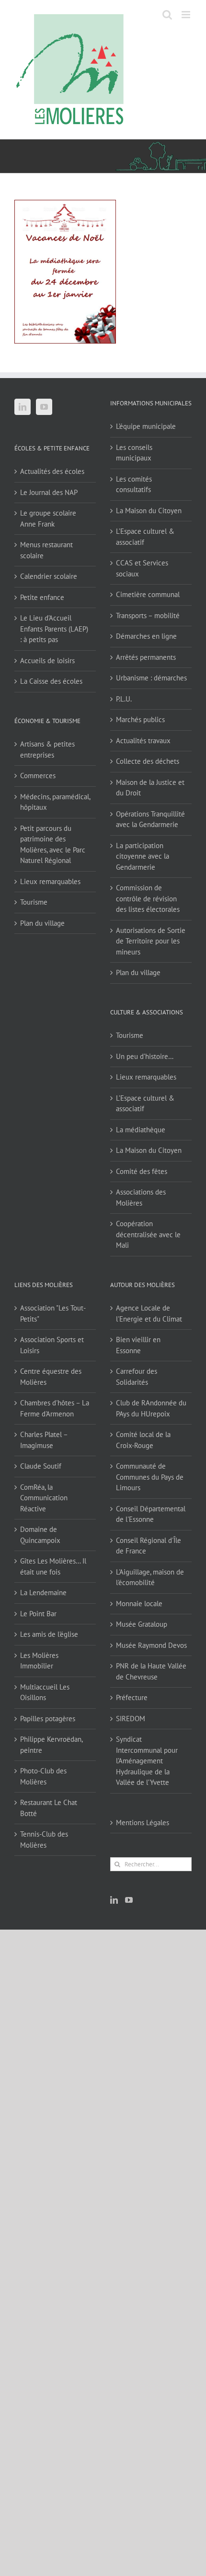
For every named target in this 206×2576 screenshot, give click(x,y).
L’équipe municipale (146, 426)
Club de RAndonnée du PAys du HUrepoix (151, 1408)
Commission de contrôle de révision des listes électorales (148, 898)
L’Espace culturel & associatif (145, 537)
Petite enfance (42, 597)
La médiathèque (141, 1130)
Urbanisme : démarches (151, 678)
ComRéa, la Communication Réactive (44, 1498)
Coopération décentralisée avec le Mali (148, 1234)
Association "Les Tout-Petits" (53, 1313)
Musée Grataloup (142, 1624)
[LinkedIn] (23, 407)
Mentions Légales (143, 1823)
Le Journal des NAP (49, 492)
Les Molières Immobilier (39, 1661)
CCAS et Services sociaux (142, 568)
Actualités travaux (143, 741)
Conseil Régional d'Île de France (149, 1546)
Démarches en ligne (146, 636)
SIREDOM (131, 1719)
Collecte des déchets (148, 761)
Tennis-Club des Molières (44, 1840)
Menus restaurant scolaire (46, 550)
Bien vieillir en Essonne (138, 1345)
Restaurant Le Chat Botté (49, 1808)
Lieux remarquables (50, 881)
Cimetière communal (148, 594)
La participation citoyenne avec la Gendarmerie (143, 856)
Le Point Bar (38, 1614)
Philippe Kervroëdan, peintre (51, 1745)
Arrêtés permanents (146, 657)
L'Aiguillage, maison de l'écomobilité (150, 1577)
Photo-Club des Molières (43, 1776)
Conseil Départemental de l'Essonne (151, 1514)
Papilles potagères (48, 1719)
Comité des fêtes (142, 1171)
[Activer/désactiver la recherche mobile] (167, 15)
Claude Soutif (41, 1466)
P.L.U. (124, 699)
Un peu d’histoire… (145, 1056)
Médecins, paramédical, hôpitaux (55, 802)
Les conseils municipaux (134, 453)
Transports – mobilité (148, 615)
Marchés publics (140, 719)
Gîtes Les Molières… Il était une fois (53, 1566)
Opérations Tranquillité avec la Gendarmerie (150, 819)
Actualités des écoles (52, 471)
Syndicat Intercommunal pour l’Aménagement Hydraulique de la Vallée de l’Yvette (147, 1761)
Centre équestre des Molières (51, 1377)
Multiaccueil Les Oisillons (45, 1692)
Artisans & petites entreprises (47, 749)
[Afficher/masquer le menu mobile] (187, 15)
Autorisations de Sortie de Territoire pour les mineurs (151, 941)
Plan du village (42, 923)
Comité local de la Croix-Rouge (143, 1440)
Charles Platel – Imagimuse (44, 1440)
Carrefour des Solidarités (137, 1377)
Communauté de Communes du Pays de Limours (150, 1477)
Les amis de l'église (49, 1634)
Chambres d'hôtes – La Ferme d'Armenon (55, 1408)
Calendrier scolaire (49, 576)
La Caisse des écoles (51, 681)
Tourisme (34, 902)
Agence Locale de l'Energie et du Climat (149, 1313)
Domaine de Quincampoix (40, 1535)
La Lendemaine (43, 1593)
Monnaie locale (139, 1604)
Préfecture (132, 1697)
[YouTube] (44, 407)
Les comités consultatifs (134, 484)
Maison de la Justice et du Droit (150, 788)
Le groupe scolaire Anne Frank (48, 518)
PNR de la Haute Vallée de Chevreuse (151, 1671)
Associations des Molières (141, 1197)
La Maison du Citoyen (149, 511)
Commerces (38, 776)
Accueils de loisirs (47, 661)
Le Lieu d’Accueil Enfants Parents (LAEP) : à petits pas (54, 629)
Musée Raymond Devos (151, 1645)
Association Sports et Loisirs (52, 1345)
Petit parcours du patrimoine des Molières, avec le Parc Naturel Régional (53, 845)
